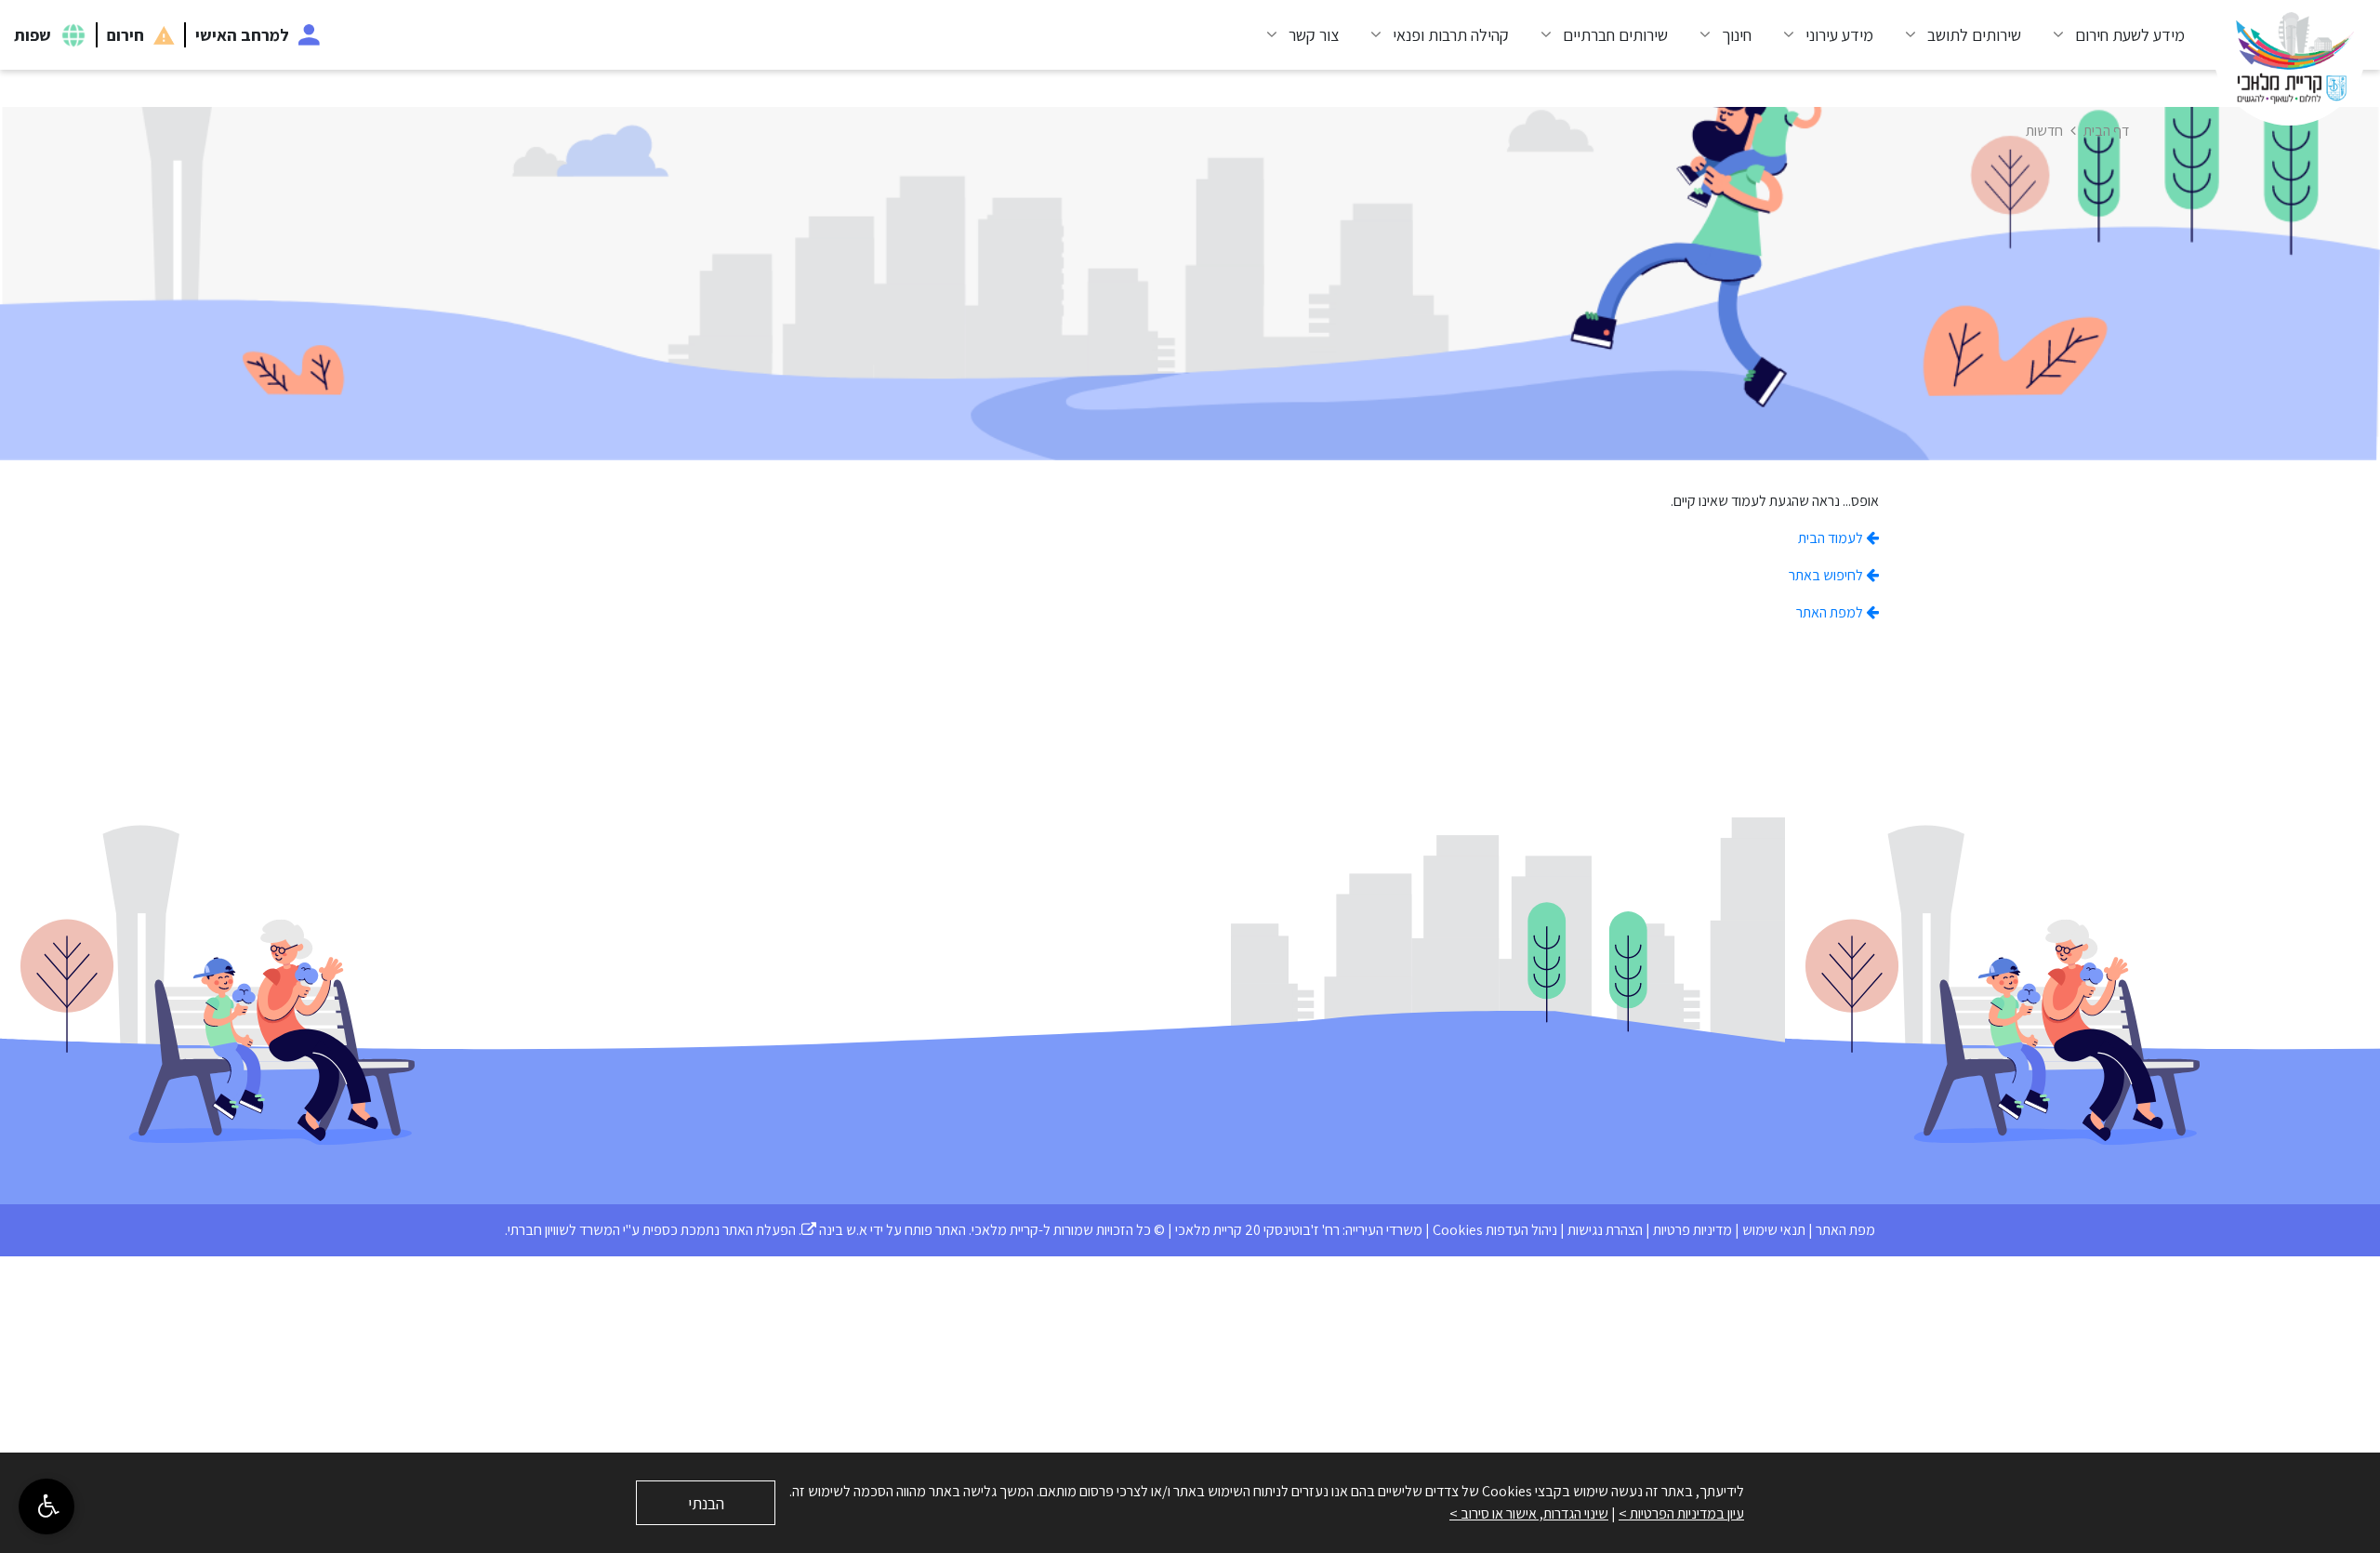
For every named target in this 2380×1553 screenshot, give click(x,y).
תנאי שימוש (1774, 1230)
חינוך (1737, 35)
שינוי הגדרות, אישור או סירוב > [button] (1529, 1513)
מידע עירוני (1839, 35)
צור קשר (1314, 35)
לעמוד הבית (1832, 538)
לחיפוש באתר (1827, 575)
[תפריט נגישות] (46, 1507)
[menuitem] (2112, 35)
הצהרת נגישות (1605, 1230)
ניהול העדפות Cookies (1495, 1230)
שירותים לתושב (1974, 35)
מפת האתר (1845, 1230)
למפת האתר (1831, 612)
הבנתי (706, 1503)
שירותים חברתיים (1615, 35)
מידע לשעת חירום (2130, 35)
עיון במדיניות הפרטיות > (1681, 1513)
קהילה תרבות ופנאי (1451, 35)
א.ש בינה (834, 1230)
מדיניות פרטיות (1692, 1230)
